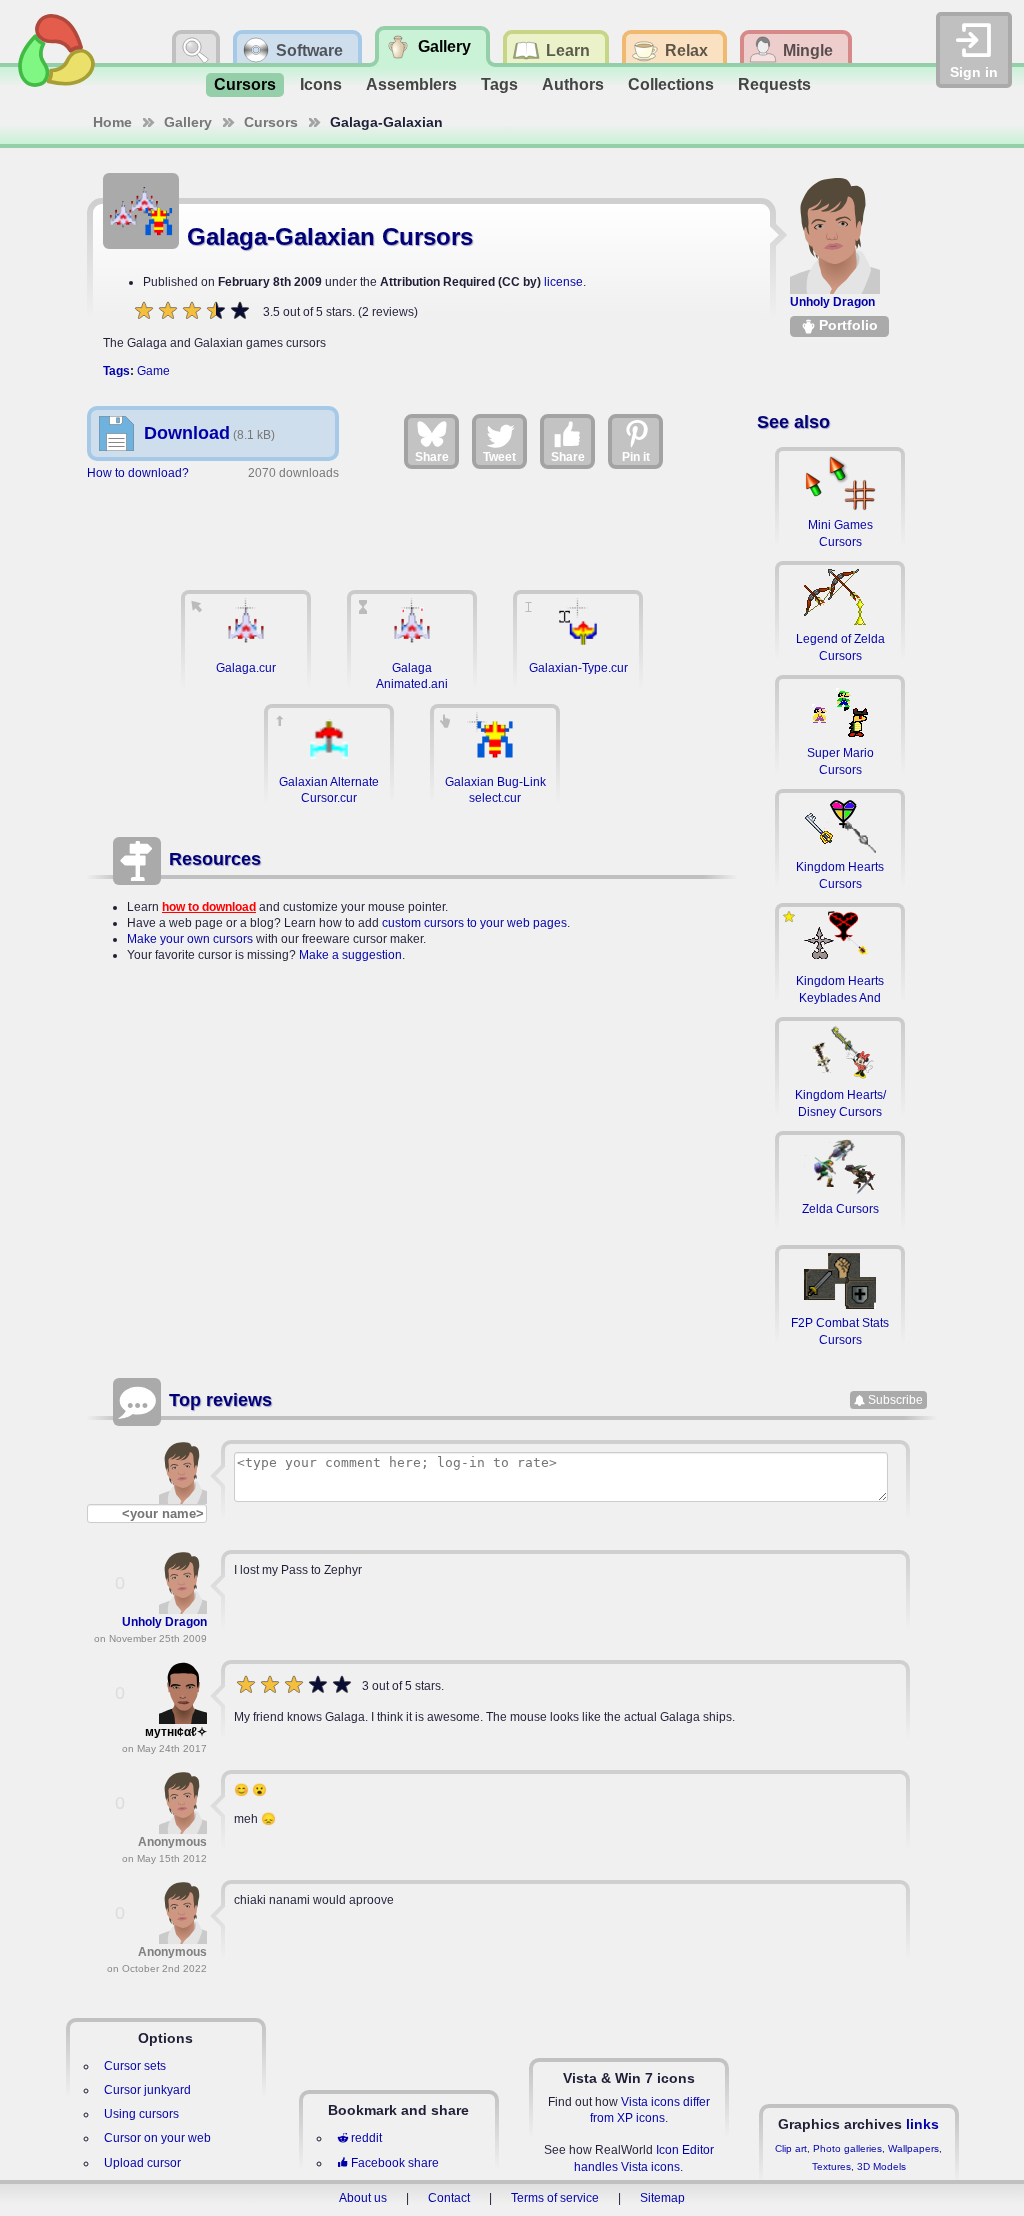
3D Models (881, 2166)
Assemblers (411, 84)
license (563, 282)
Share (432, 457)
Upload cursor (142, 2163)
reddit (366, 2138)
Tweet (499, 457)
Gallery (188, 122)
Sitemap (662, 2198)
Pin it (636, 457)
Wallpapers (913, 2148)
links (922, 2124)
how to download (209, 907)
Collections (671, 84)
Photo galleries (847, 2148)
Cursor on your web (157, 2138)
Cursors (245, 84)
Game (153, 371)
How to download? (138, 473)
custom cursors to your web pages (474, 923)
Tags (499, 84)
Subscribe (895, 1400)
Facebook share (395, 2163)
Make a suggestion (350, 955)
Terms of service (555, 2198)
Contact (449, 2198)
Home (112, 122)
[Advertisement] (412, 525)
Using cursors (141, 2114)
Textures (831, 2166)
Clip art (791, 2148)
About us (363, 2198)
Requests (774, 84)
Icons (321, 84)
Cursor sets (135, 2066)
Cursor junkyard (147, 2090)
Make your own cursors (190, 939)
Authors (573, 84)
